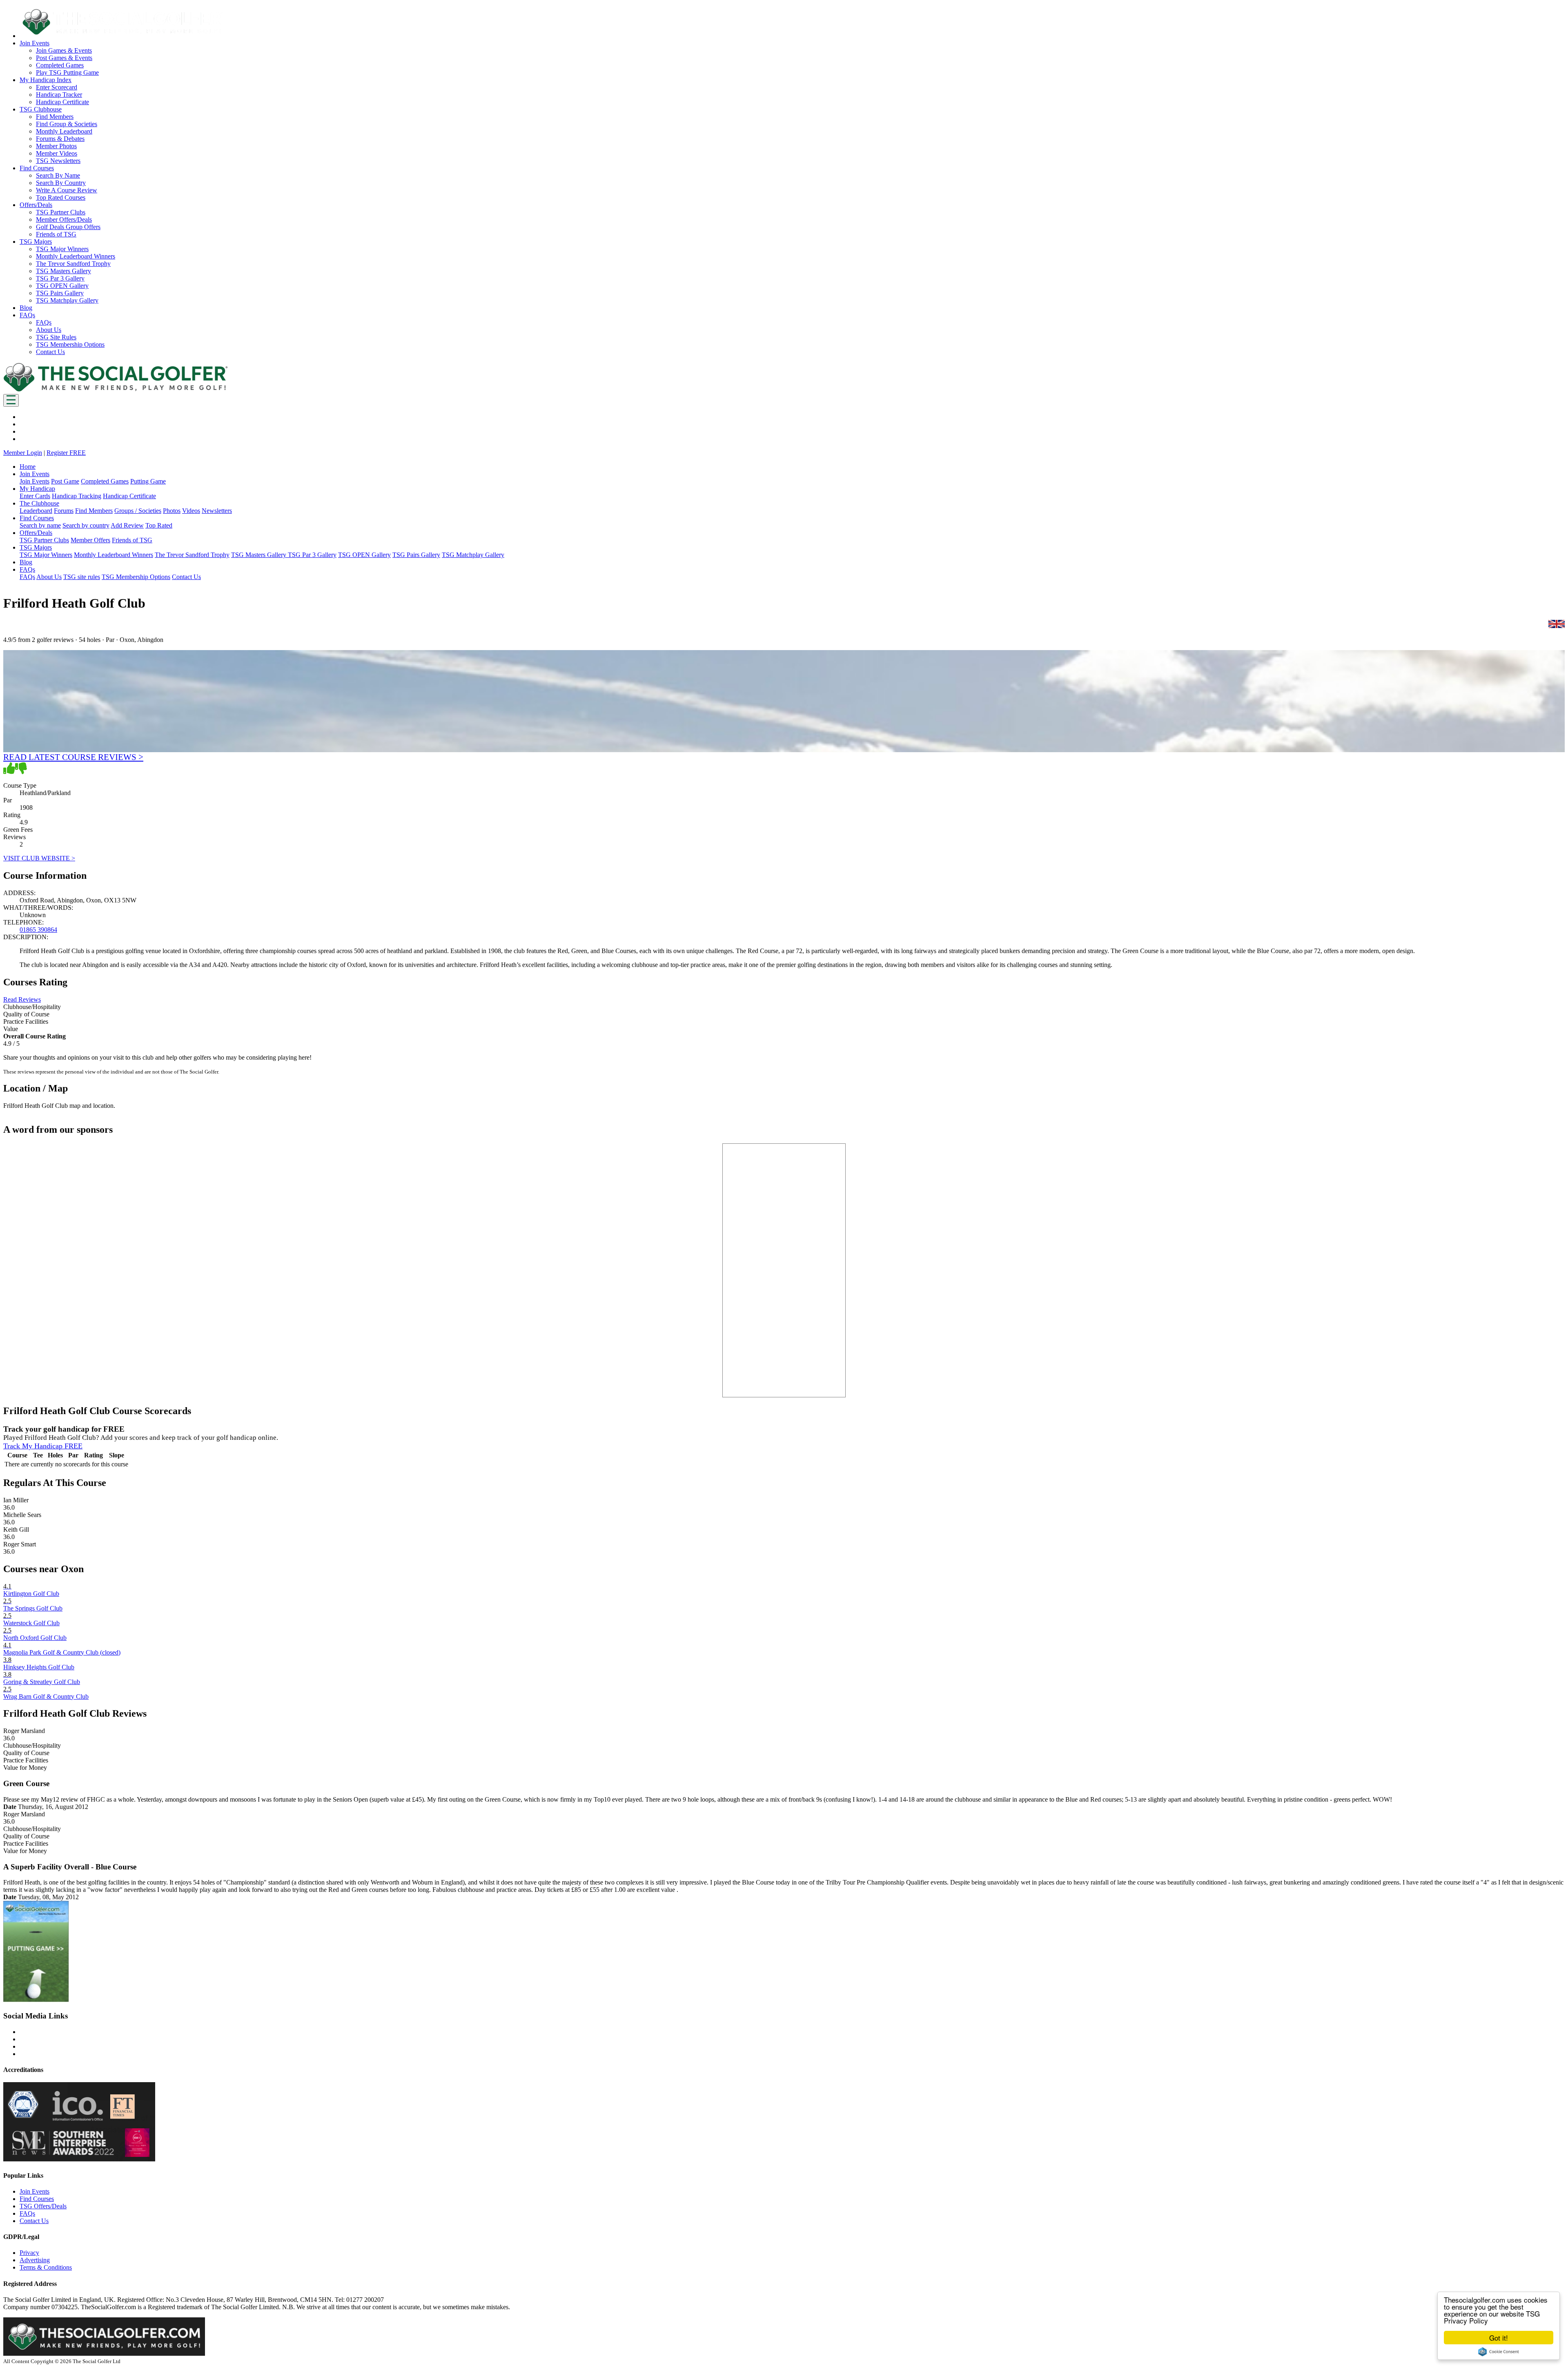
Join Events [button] (35, 43)
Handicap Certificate (62, 102)
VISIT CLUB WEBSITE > (39, 858)
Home (28, 467)
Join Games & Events (64, 50)
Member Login (23, 453)
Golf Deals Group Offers (68, 227)
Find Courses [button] (37, 168)
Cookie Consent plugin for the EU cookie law (1499, 2352)
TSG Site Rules (56, 337)
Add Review (127, 525)
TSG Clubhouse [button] (41, 109)
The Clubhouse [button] (39, 503)
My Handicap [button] (37, 489)
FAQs (44, 322)
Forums (64, 511)
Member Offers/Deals (64, 219)
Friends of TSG (56, 234)
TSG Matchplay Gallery (67, 300)
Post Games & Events (64, 58)
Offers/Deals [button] (36, 205)
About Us (49, 330)
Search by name (40, 525)
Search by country (86, 525)
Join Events (35, 481)
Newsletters (217, 511)
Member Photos (56, 146)
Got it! (1499, 2338)
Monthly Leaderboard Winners (76, 256)
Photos (172, 511)
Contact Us (50, 352)
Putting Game (148, 481)
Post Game (65, 481)
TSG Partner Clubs (61, 212)
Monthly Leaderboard (64, 131)
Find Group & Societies (67, 124)
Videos (191, 511)
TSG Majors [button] (36, 242)
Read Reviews (22, 999)
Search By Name (58, 175)
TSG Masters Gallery (63, 271)
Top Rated (159, 525)
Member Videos (57, 153)
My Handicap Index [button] (46, 80)
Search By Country (61, 183)
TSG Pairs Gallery (60, 293)
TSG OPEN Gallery (62, 286)
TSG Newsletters (58, 161)
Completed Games (60, 65)
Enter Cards (35, 496)
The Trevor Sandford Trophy (73, 264)
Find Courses (37, 2199)
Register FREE (66, 453)
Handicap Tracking (77, 496)
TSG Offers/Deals (43, 2206)
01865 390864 (38, 930)
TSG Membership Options (70, 344)
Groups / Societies (138, 511)
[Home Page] (116, 390)
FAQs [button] (27, 315)
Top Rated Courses (61, 197)
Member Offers (90, 540)
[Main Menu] (11, 400)
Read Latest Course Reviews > (73, 757)
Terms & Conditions (46, 2267)
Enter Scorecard (57, 87)
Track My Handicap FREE (43, 1446)
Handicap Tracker (59, 95)
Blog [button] (26, 308)
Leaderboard (36, 511)
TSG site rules (82, 577)
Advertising (35, 2260)
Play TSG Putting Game (67, 72)
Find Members (55, 117)
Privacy (29, 2253)
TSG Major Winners (62, 249)
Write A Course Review (67, 190)
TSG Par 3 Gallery (60, 278)
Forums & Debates (60, 139)
